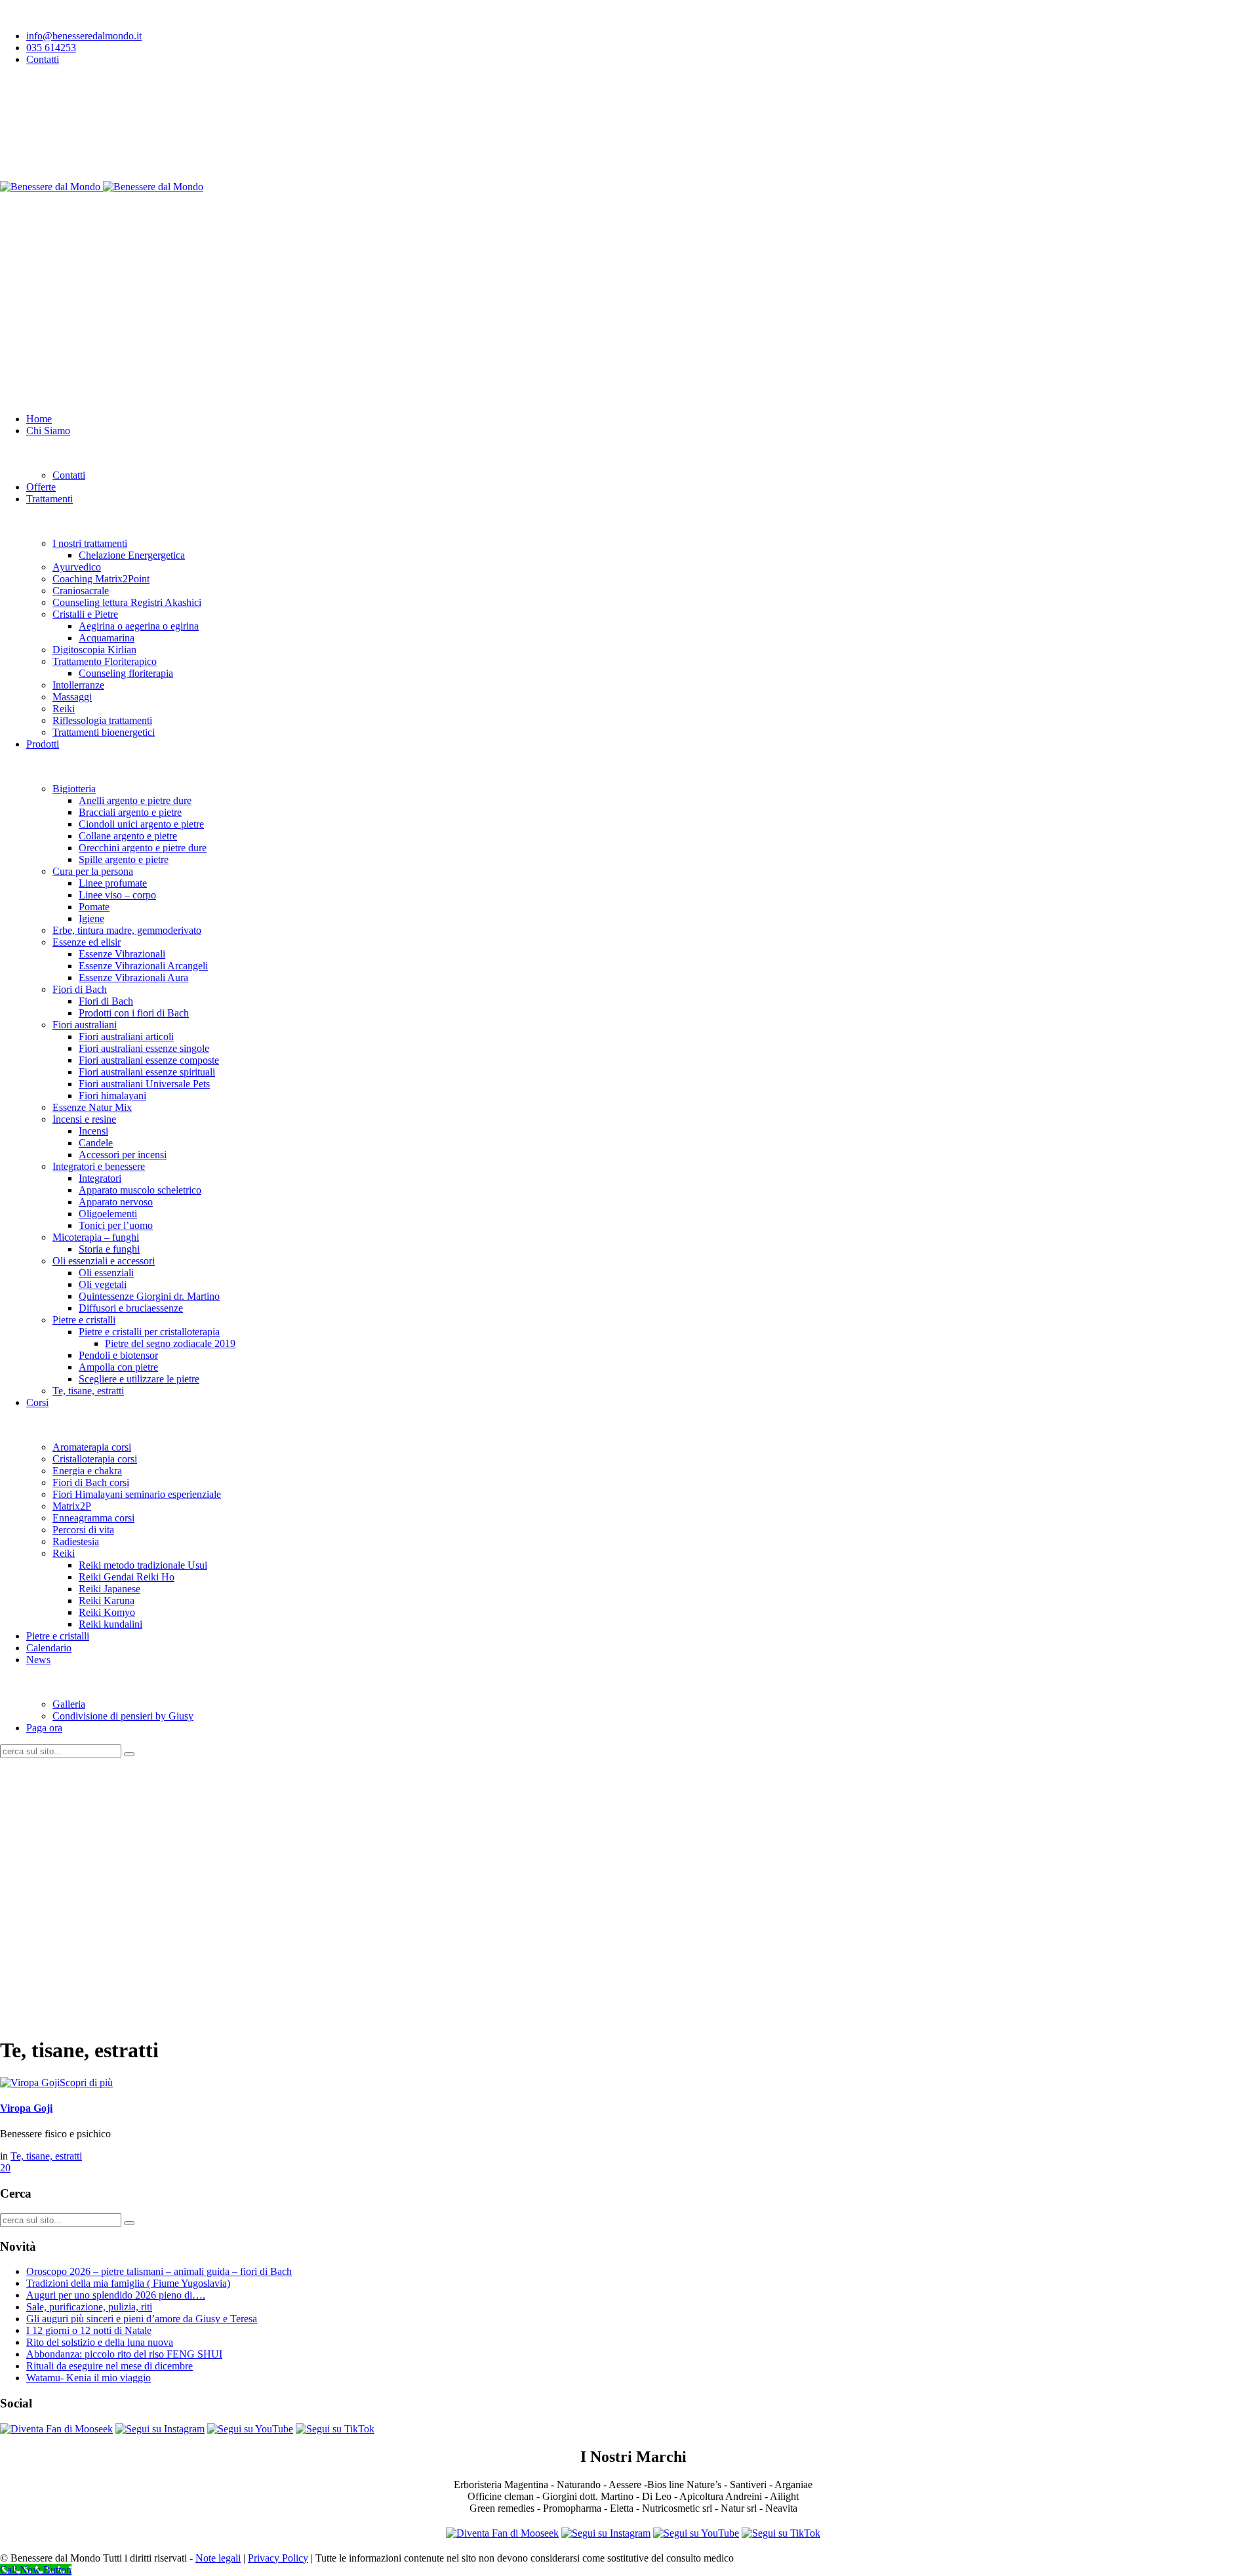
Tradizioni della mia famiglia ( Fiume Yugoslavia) (128, 2283)
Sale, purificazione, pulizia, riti (89, 2307)
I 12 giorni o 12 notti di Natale (89, 2330)
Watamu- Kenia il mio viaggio (89, 2378)
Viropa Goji (26, 2108)
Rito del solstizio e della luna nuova (100, 2342)
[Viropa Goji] (30, 2083)
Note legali (218, 2558)
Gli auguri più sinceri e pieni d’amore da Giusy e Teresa (142, 2319)
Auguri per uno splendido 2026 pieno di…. (116, 2295)
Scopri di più (86, 2083)
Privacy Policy (278, 2558)
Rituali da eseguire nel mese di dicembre (110, 2366)
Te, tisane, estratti (46, 2156)
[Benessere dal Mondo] (102, 187)
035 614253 (51, 48)
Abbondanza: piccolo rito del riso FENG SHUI (124, 2354)
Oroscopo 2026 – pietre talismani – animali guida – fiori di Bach (159, 2271)
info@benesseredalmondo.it (84, 36)
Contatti (43, 59)
